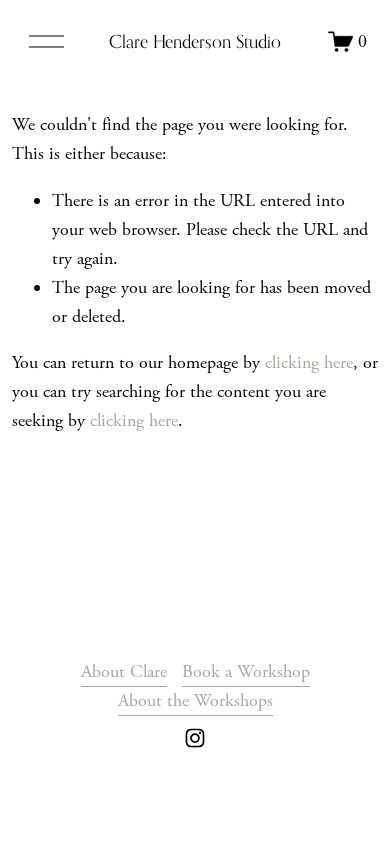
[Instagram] (195, 738)
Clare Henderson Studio (195, 41)
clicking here (309, 362)
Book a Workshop (246, 671)
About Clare (124, 671)
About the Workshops (195, 700)
